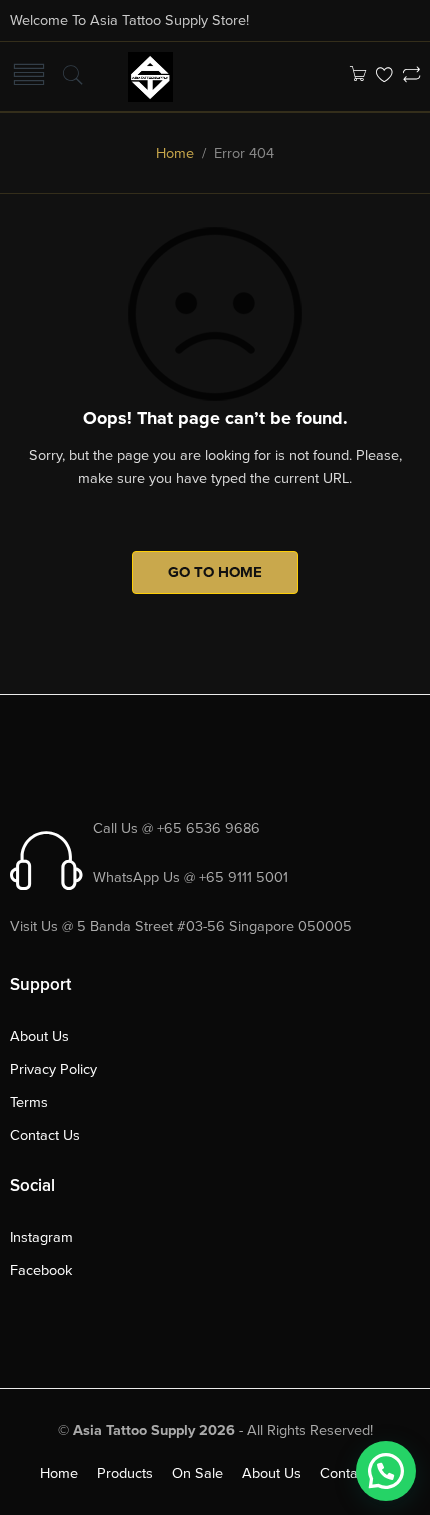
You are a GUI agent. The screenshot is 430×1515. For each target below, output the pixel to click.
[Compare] (411, 76)
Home (175, 153)
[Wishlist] (384, 76)
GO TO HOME (215, 572)
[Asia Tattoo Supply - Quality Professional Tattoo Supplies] (150, 75)
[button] (386, 1471)
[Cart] (357, 76)
